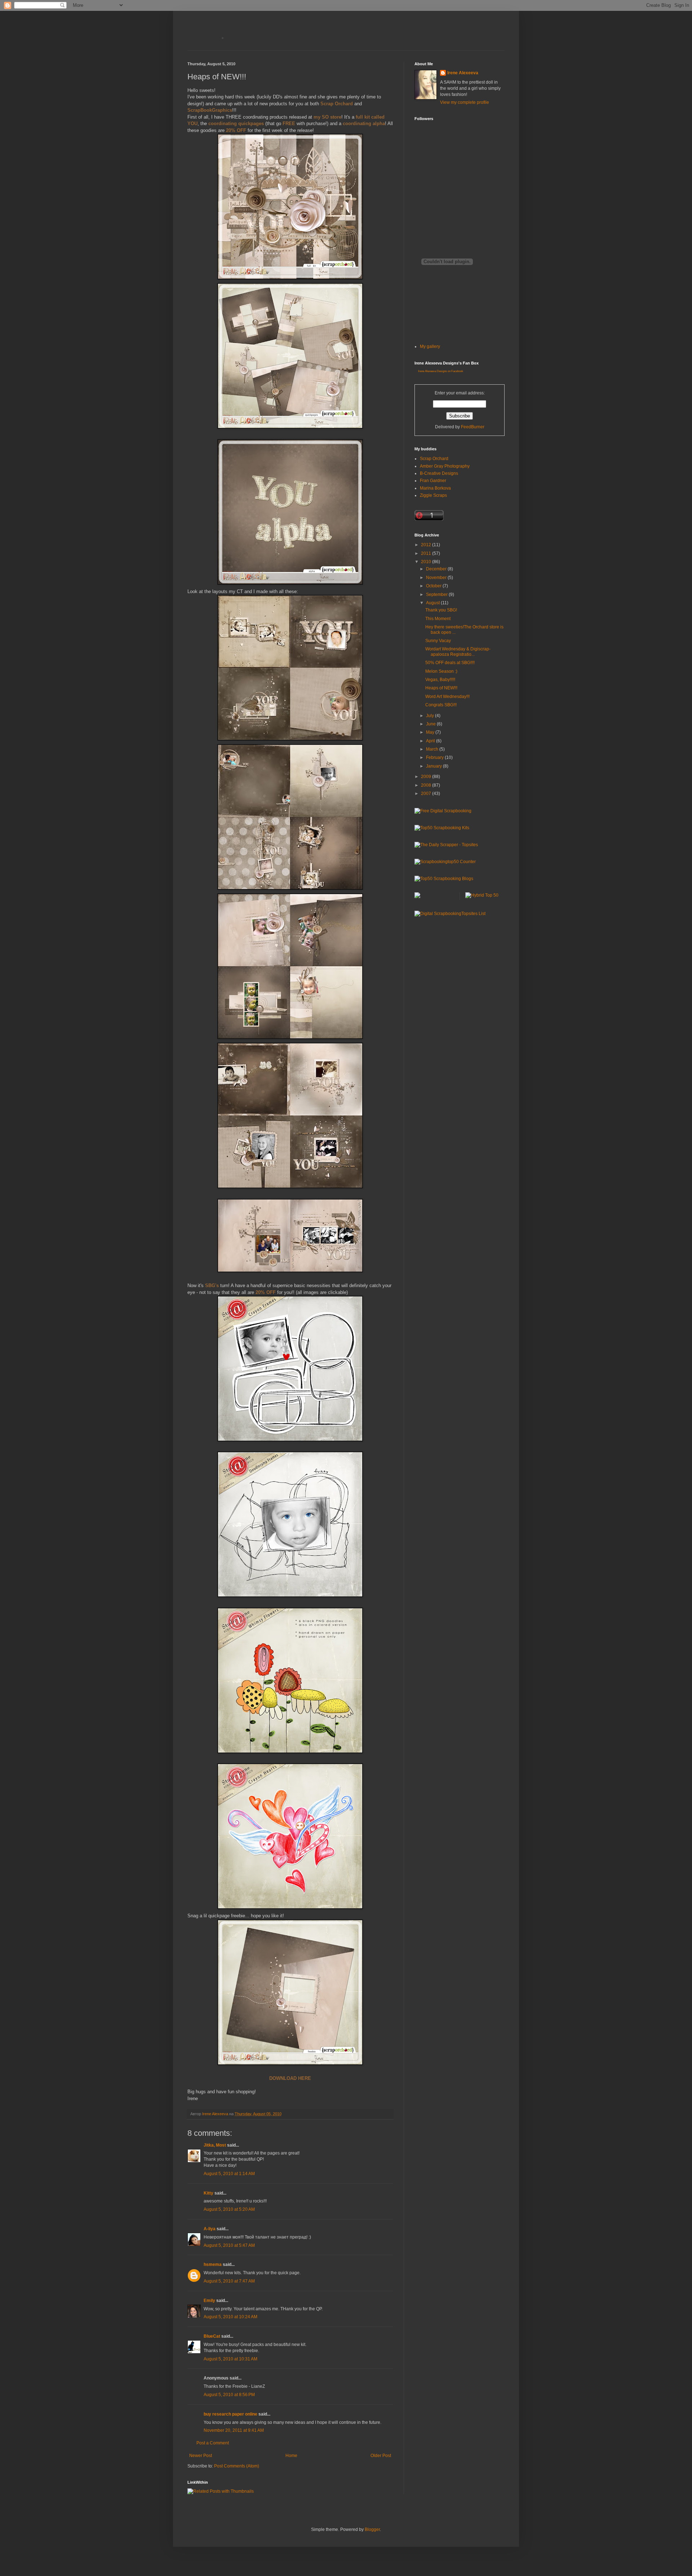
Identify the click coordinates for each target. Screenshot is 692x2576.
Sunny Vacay (438, 641)
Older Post (381, 2456)
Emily (209, 2301)
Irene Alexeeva (463, 73)
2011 (427, 553)
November (437, 578)
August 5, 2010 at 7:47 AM (229, 2281)
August (433, 603)
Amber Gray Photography (445, 466)
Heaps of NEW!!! (441, 688)
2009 (427, 777)
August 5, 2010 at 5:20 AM (229, 2209)
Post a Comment (213, 2443)
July (431, 716)
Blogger (372, 2529)
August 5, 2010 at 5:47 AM (229, 2245)
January (434, 766)
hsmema (213, 2265)
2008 (427, 785)
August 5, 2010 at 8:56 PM (229, 2395)
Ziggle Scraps (433, 495)
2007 (427, 794)
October (434, 586)
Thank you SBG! (441, 610)
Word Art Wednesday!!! (447, 697)
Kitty (209, 2193)
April (431, 741)
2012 (427, 545)
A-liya (210, 2229)
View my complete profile (465, 102)
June (431, 724)
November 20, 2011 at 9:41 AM (234, 2430)
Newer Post (201, 2456)
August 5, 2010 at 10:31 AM (230, 2359)
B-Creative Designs (439, 473)
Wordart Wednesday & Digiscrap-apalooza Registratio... (458, 651)
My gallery (430, 346)
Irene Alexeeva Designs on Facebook (441, 371)
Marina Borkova (435, 488)
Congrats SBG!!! (441, 705)
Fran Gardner (433, 481)
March (433, 749)
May (431, 732)
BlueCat (212, 2336)
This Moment (438, 619)
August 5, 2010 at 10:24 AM (230, 2317)
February (435, 757)
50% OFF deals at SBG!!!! (450, 663)
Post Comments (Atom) (237, 2466)
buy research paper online (230, 2414)
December (437, 569)
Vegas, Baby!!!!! (440, 680)
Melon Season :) (441, 671)
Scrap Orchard (434, 459)
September (437, 595)
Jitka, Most (215, 2145)
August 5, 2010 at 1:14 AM (229, 2174)
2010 (427, 562)
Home (291, 2456)
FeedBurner (473, 427)
